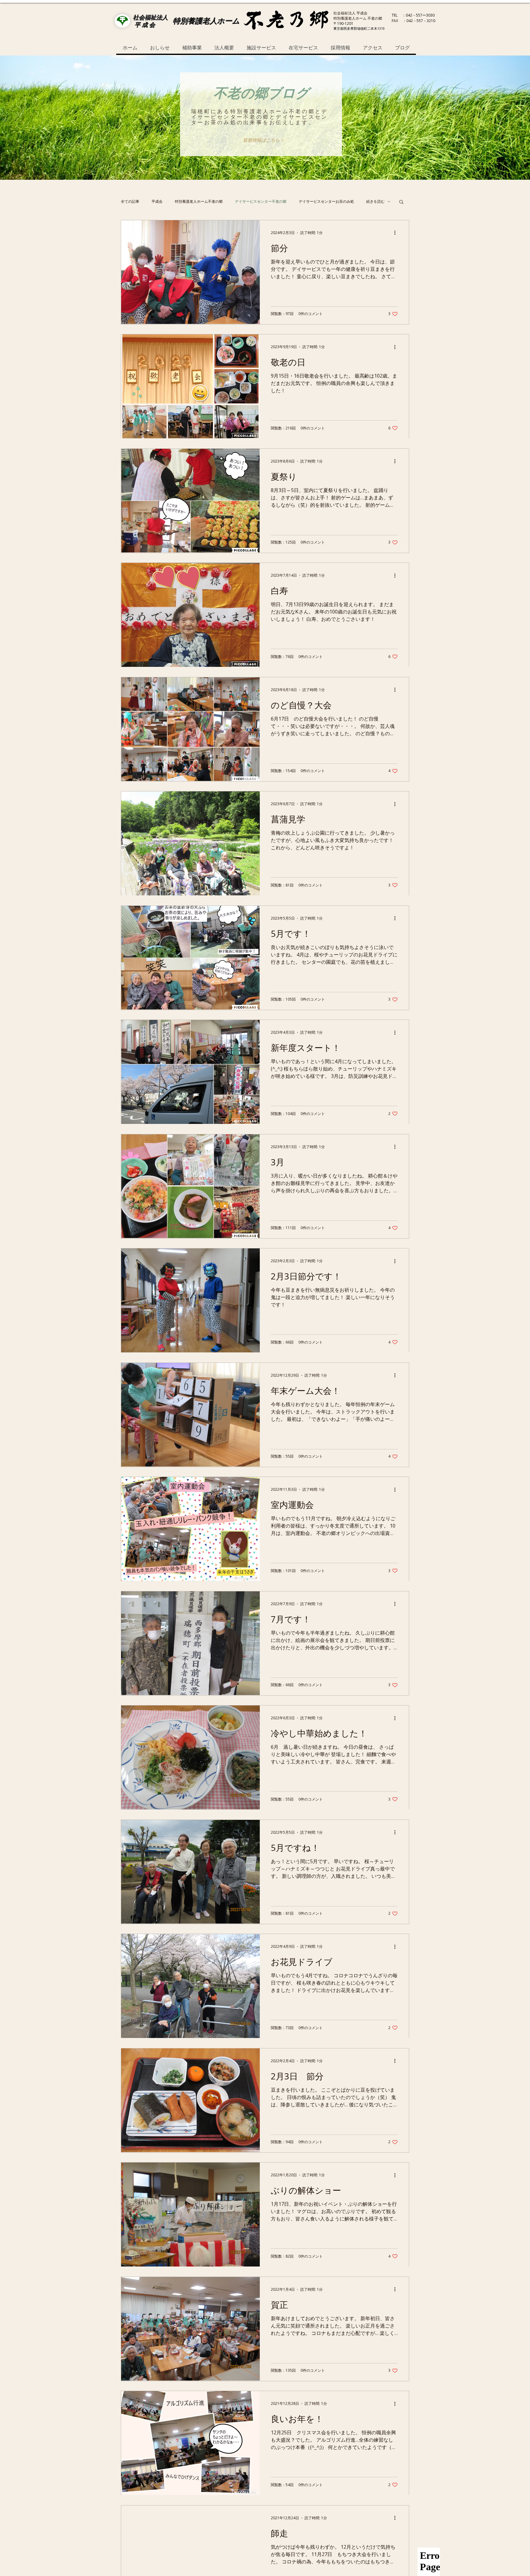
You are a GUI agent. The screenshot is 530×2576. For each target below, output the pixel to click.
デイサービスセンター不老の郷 (261, 202)
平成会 (157, 202)
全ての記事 (130, 202)
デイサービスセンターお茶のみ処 (326, 202)
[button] (263, 140)
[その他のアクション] (397, 233)
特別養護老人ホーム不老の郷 (199, 202)
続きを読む (375, 202)
